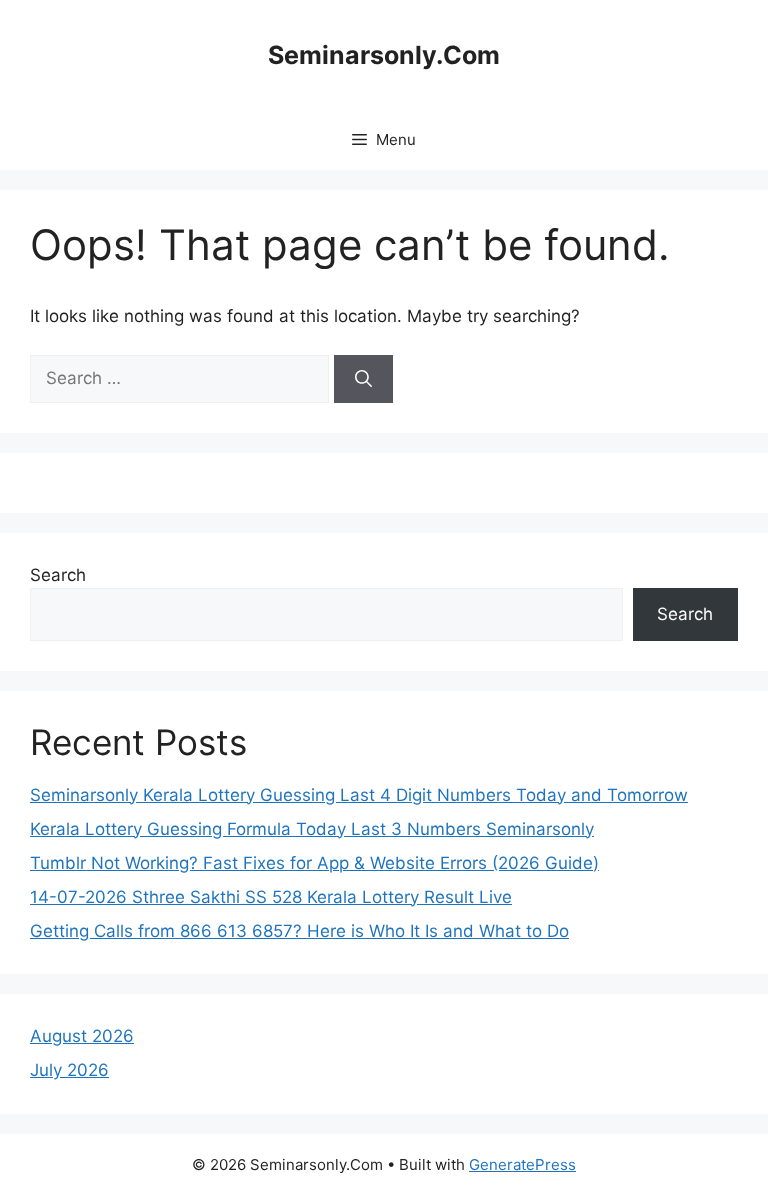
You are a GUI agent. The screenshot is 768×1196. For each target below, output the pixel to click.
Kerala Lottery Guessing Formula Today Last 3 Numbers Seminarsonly (312, 829)
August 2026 (82, 1036)
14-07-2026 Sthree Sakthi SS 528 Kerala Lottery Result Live (271, 897)
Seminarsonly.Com (384, 55)
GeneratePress (522, 1164)
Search (58, 575)
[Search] (363, 379)
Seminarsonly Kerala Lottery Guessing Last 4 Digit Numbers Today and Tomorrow (359, 795)
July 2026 (69, 1070)
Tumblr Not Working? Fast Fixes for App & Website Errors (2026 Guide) (314, 863)
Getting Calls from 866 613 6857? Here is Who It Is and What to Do (299, 931)
